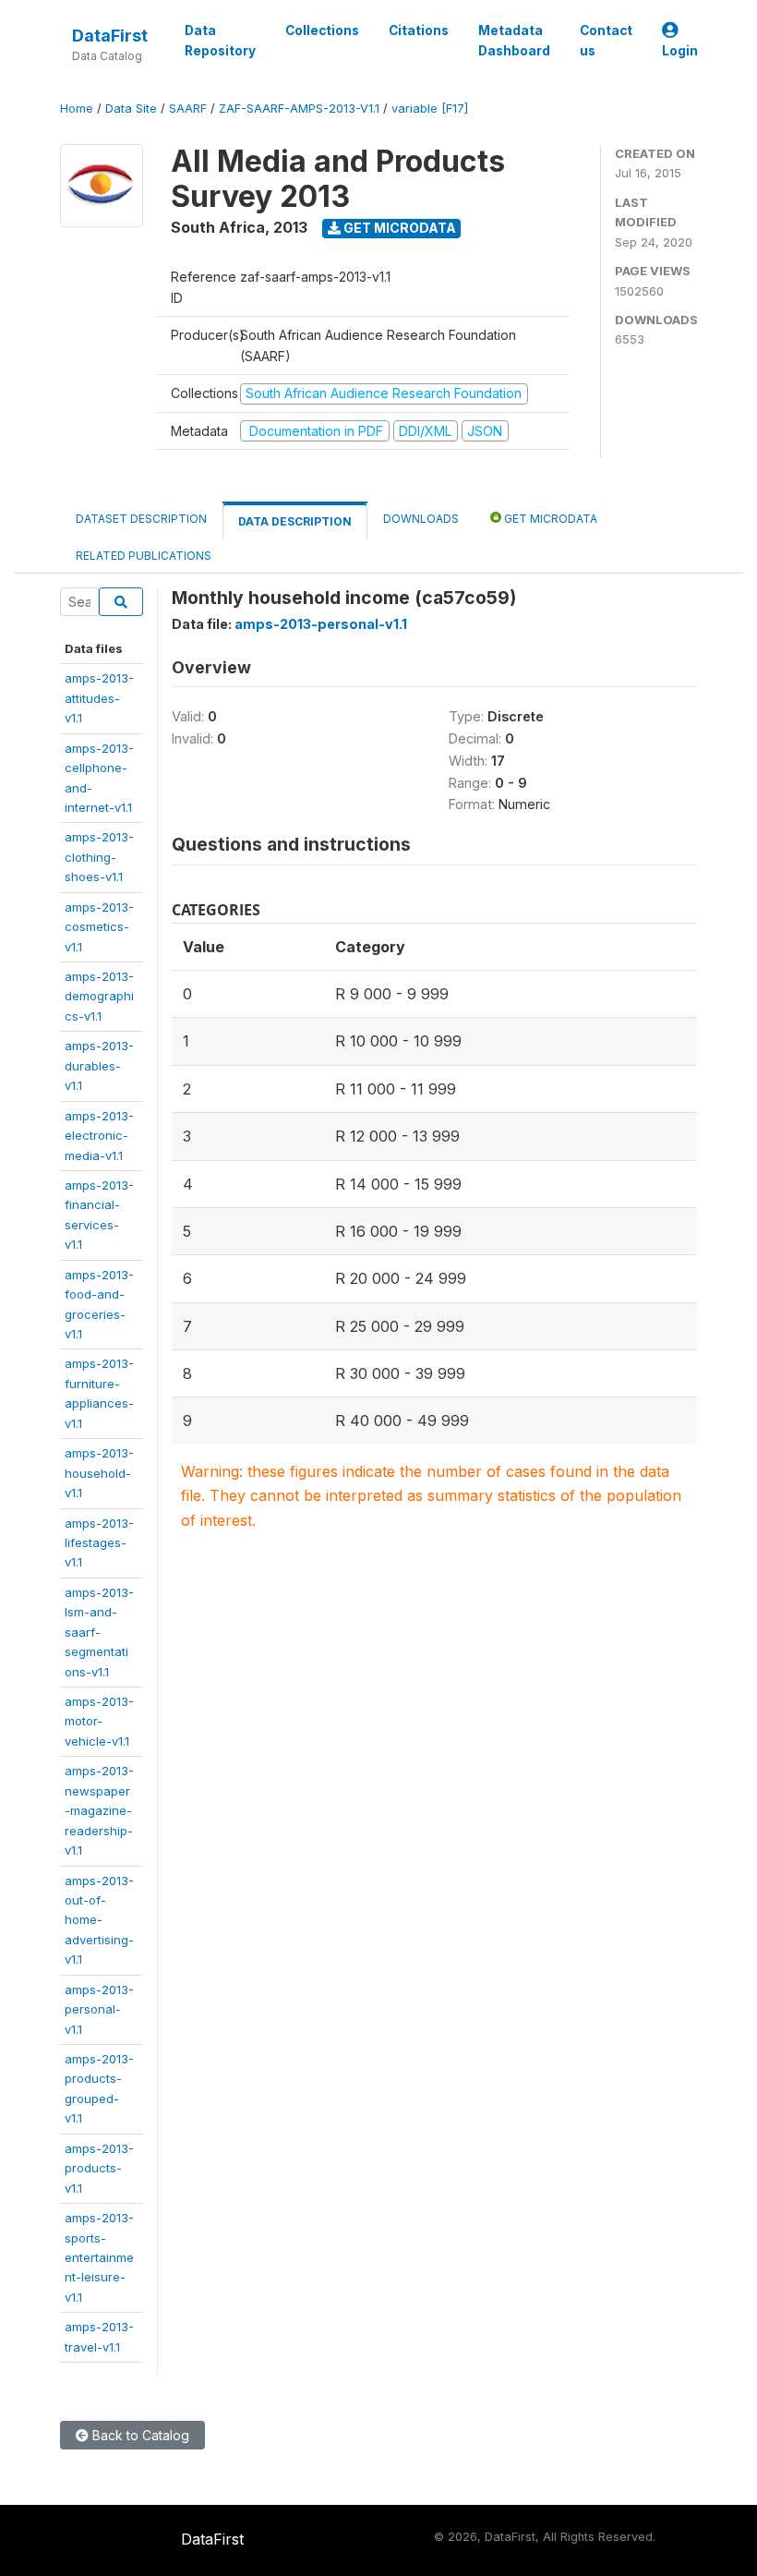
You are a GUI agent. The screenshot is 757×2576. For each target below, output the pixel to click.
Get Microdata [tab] (549, 519)
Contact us (606, 41)
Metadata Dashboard (514, 41)
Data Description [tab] (295, 521)
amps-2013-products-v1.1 (99, 2168)
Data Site (131, 109)
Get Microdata (398, 228)
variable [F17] (430, 109)
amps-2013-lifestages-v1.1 (99, 1543)
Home (77, 109)
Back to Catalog (139, 2435)
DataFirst (110, 36)
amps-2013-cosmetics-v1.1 (99, 927)
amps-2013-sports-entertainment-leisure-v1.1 (99, 2257)
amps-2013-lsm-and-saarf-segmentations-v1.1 (99, 1632)
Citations (419, 30)
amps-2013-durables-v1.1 (99, 1065)
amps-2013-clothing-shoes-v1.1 (99, 857)
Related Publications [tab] (144, 556)
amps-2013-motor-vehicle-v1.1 (99, 1721)
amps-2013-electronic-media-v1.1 (99, 1136)
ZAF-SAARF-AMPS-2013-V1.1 (299, 109)
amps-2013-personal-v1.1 (99, 2009)
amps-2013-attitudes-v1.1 (99, 698)
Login (680, 51)
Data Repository (220, 41)
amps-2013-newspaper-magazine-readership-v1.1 (99, 1810)
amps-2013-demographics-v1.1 (99, 996)
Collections (322, 30)
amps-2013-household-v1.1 (99, 1473)
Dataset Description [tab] (141, 519)
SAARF (188, 109)
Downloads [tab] (421, 519)
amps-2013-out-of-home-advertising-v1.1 (99, 1920)
